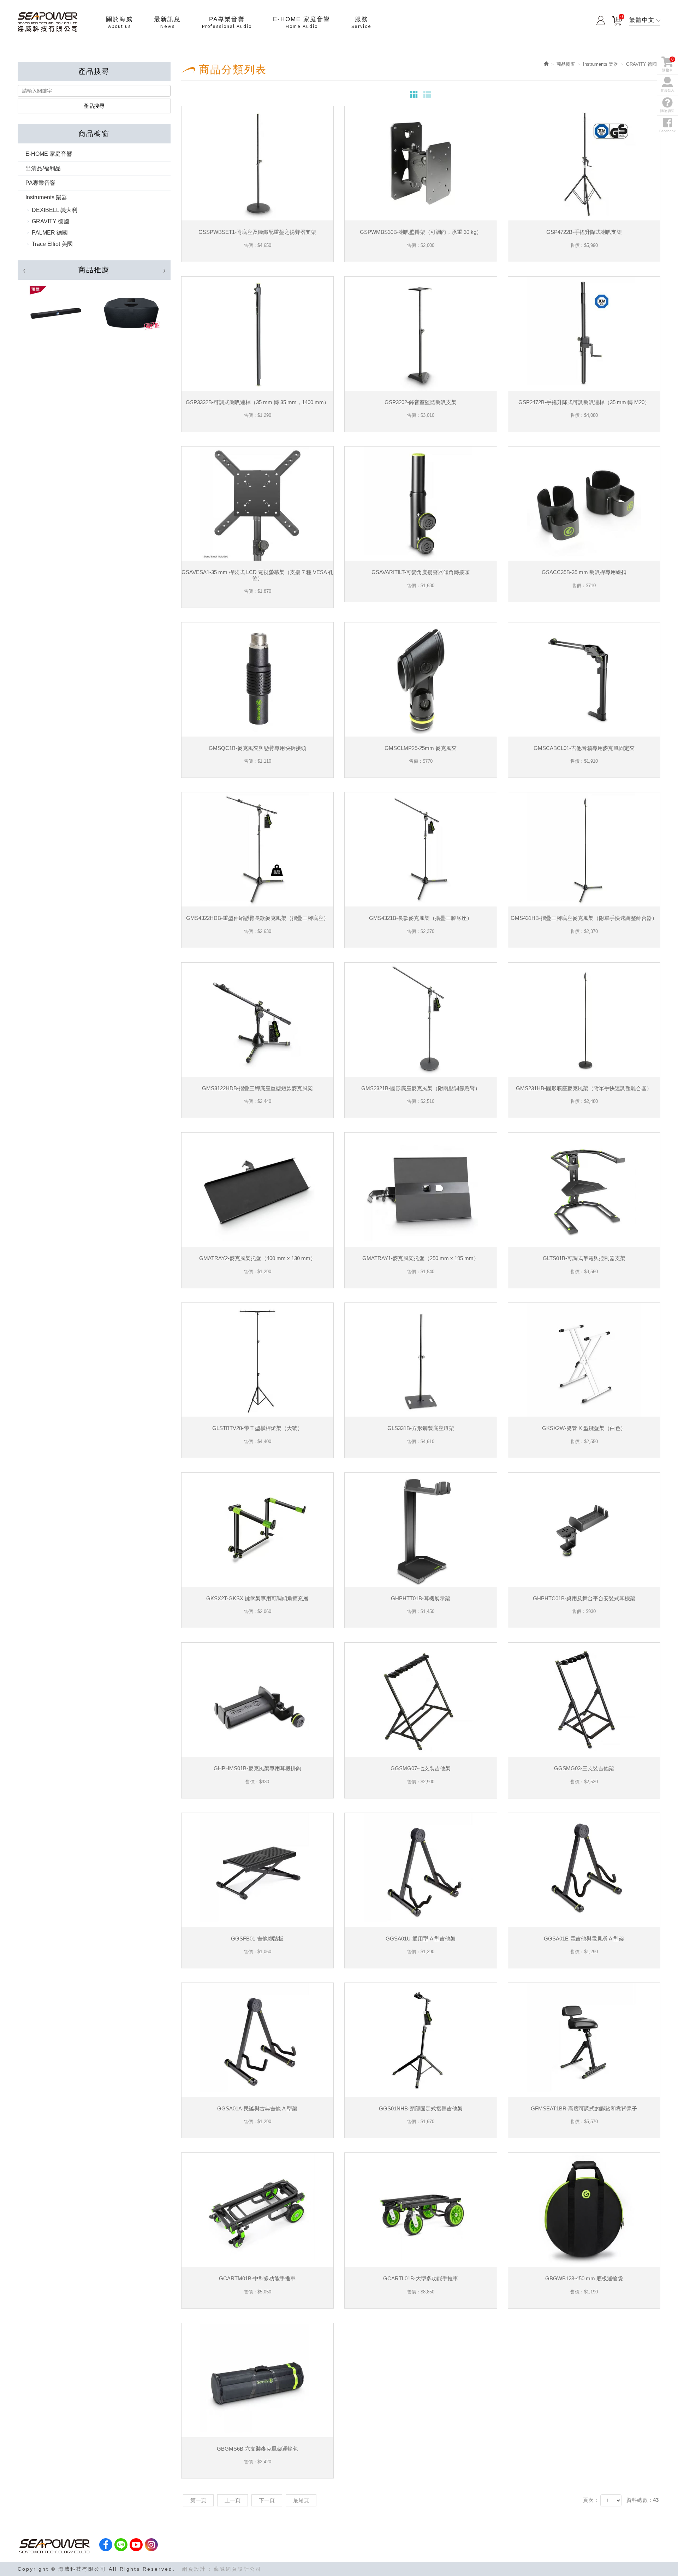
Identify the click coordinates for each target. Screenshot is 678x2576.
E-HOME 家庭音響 (49, 154)
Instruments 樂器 (46, 197)
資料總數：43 (643, 2500)
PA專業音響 (40, 183)
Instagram (151, 2545)
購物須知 (667, 111)
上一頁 (233, 2500)
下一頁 (267, 2500)
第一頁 (198, 2500)
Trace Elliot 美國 (52, 244)
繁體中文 (642, 20)
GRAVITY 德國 (50, 221)
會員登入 (601, 20)
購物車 (617, 19)
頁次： (591, 2500)
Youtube (136, 2545)
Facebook (667, 131)
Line (121, 2545)
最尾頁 (301, 2500)
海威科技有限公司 (48, 22)
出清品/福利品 (43, 168)
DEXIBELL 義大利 (55, 210)
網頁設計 (194, 2569)
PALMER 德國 (50, 233)
